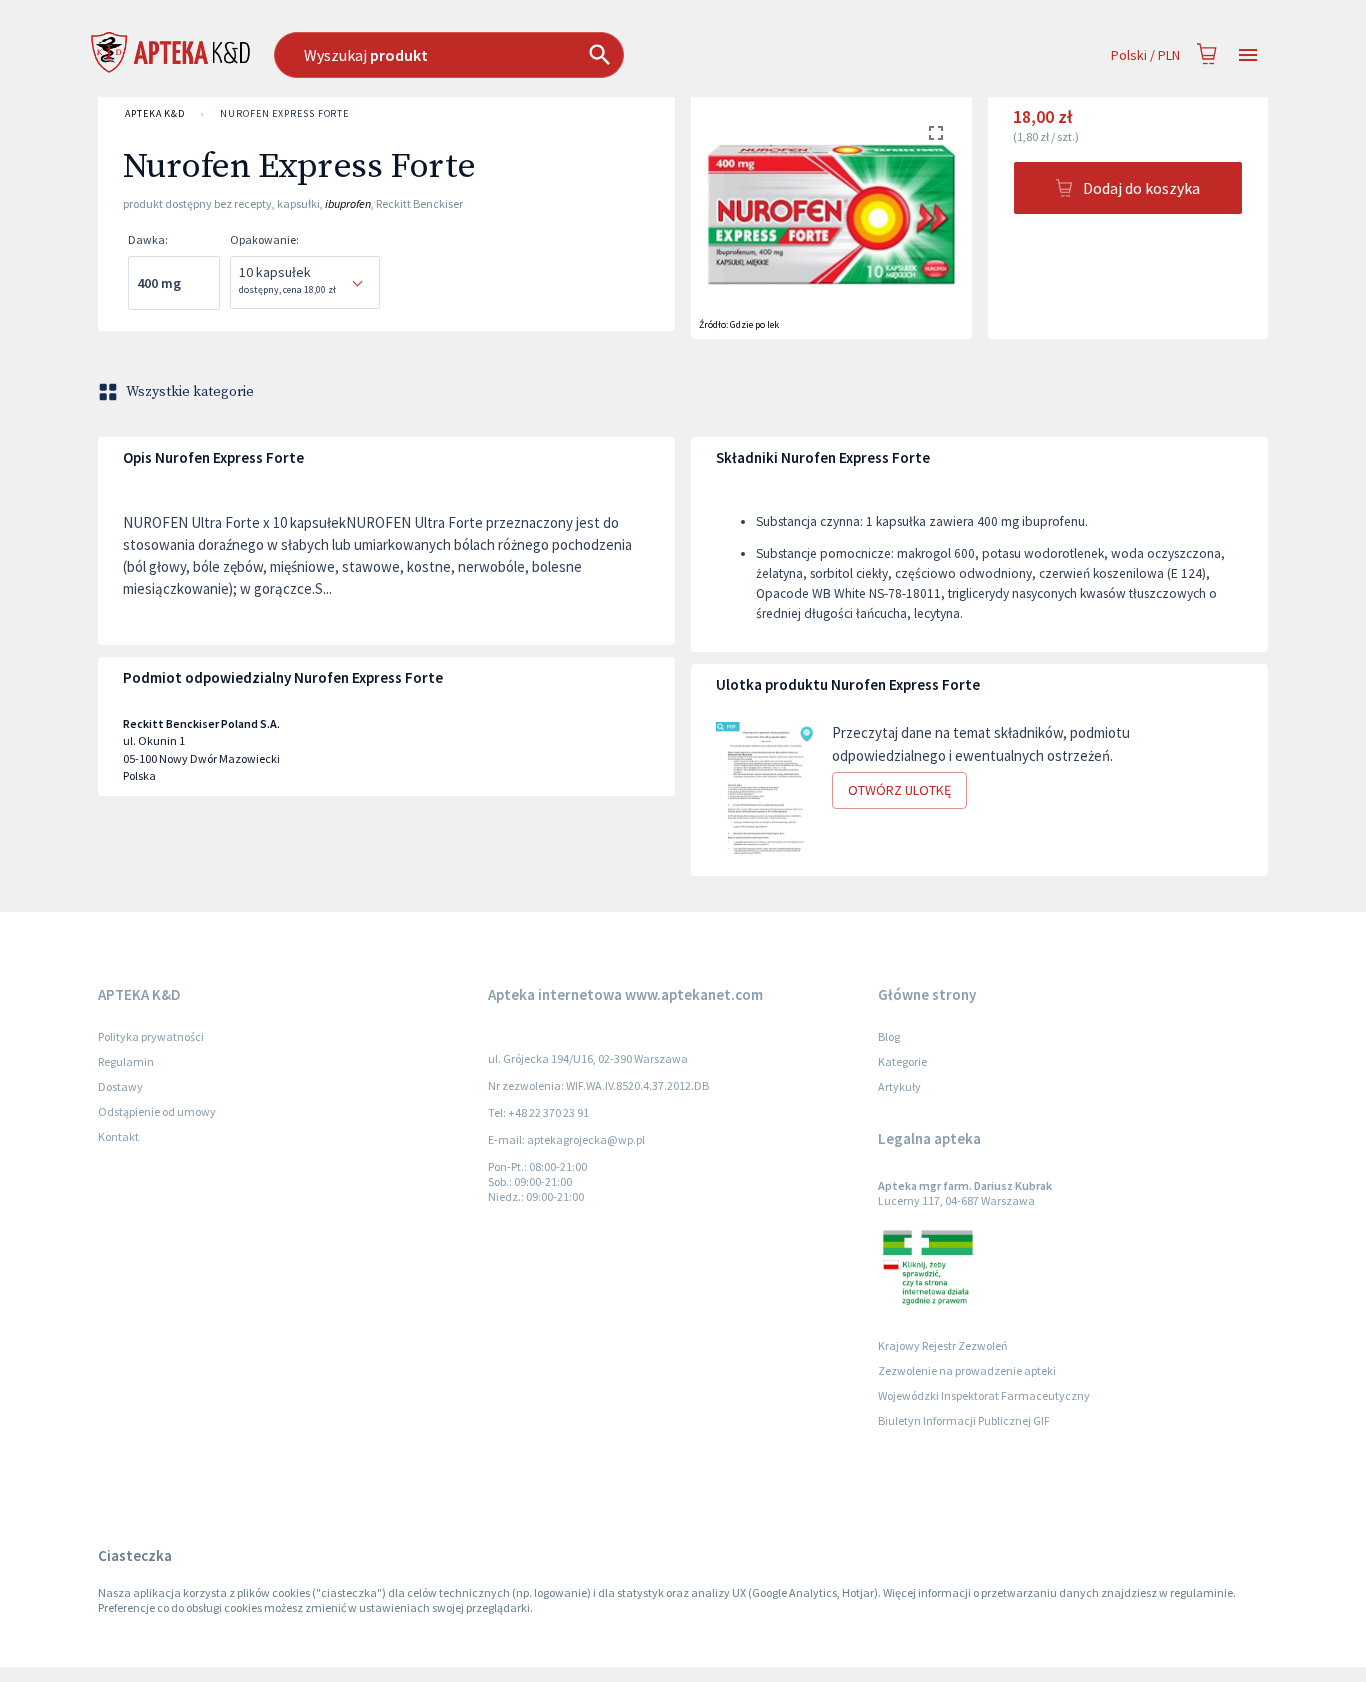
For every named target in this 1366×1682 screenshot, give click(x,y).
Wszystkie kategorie (190, 392)
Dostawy (120, 1086)
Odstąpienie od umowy (157, 1111)
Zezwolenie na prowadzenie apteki (967, 1370)
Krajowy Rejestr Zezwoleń (943, 1345)
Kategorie (902, 1061)
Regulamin (126, 1061)
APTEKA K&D (155, 113)
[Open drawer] (1248, 55)
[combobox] (551, 55)
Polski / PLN (1145, 55)
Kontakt (118, 1136)
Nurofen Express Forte (284, 113)
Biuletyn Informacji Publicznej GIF (964, 1420)
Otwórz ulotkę (899, 790)
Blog (889, 1036)
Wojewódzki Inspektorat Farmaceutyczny (984, 1395)
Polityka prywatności (151, 1036)
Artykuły (899, 1086)
